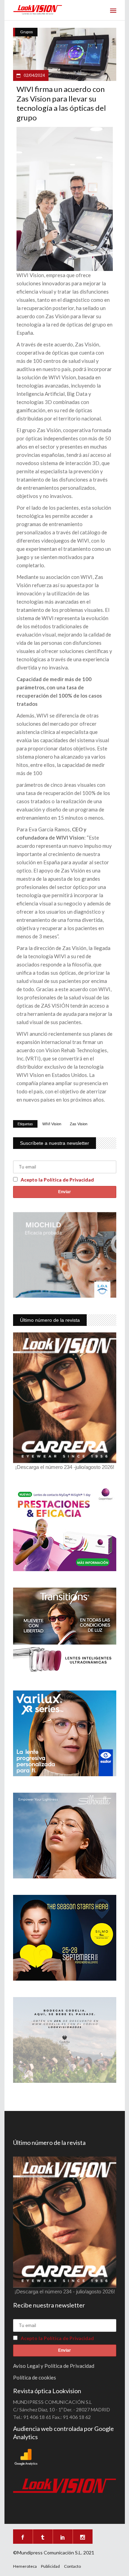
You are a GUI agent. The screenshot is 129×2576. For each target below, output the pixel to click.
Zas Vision (79, 1124)
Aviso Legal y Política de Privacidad (54, 2366)
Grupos (27, 32)
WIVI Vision (52, 1124)
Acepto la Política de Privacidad (57, 1180)
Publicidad (50, 2566)
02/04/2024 (34, 75)
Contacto (72, 2566)
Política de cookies (35, 2377)
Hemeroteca (25, 2566)
